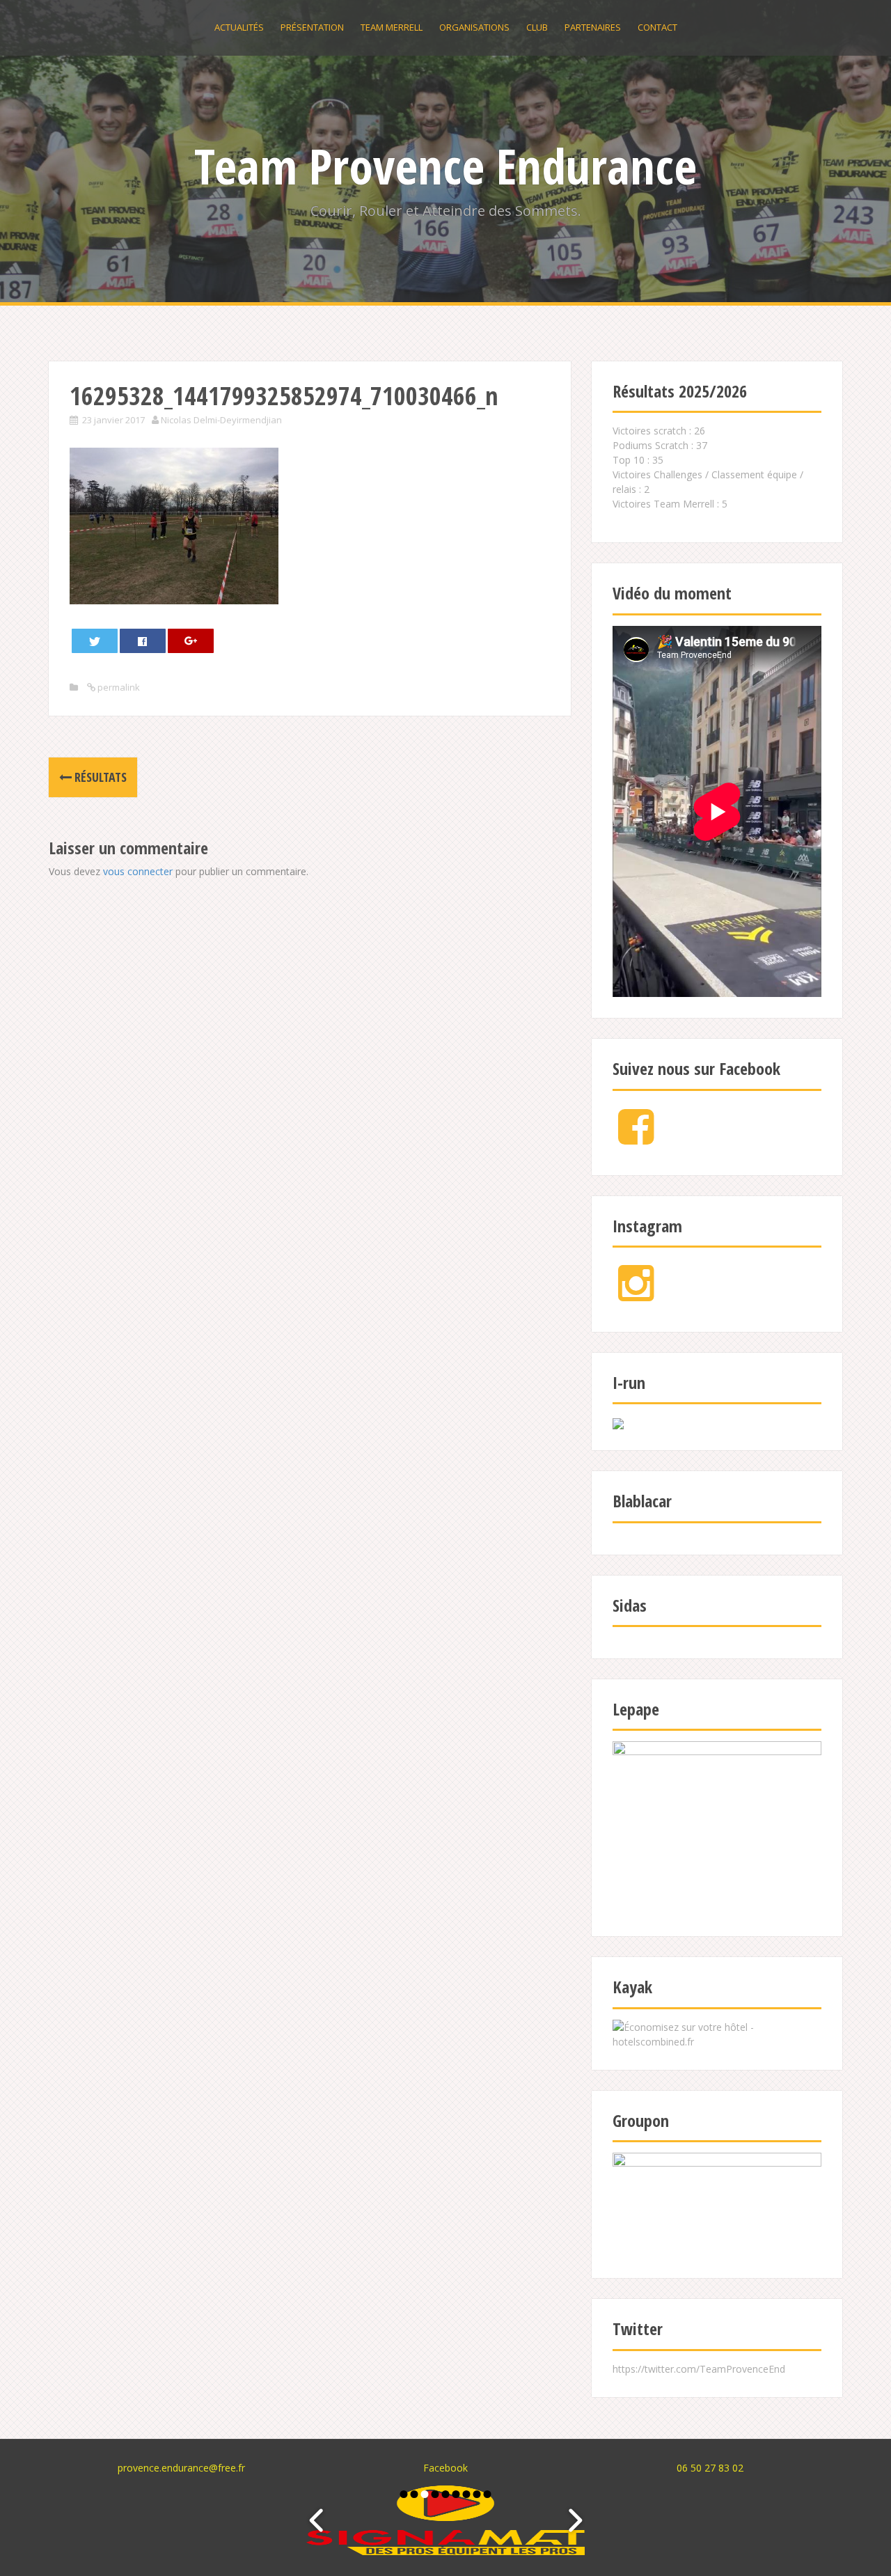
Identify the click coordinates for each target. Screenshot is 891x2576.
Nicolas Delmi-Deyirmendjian (221, 420)
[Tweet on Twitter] (95, 641)
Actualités (239, 27)
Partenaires (593, 27)
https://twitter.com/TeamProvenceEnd (699, 2369)
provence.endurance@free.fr (181, 2468)
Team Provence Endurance (445, 166)
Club (537, 27)
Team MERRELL (392, 27)
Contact (657, 27)
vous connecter (138, 871)
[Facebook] (636, 1138)
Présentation (312, 27)
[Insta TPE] (636, 1295)
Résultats (99, 777)
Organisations (474, 27)
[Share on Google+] (191, 641)
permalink (118, 687)
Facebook (445, 2468)
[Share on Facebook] (143, 641)
